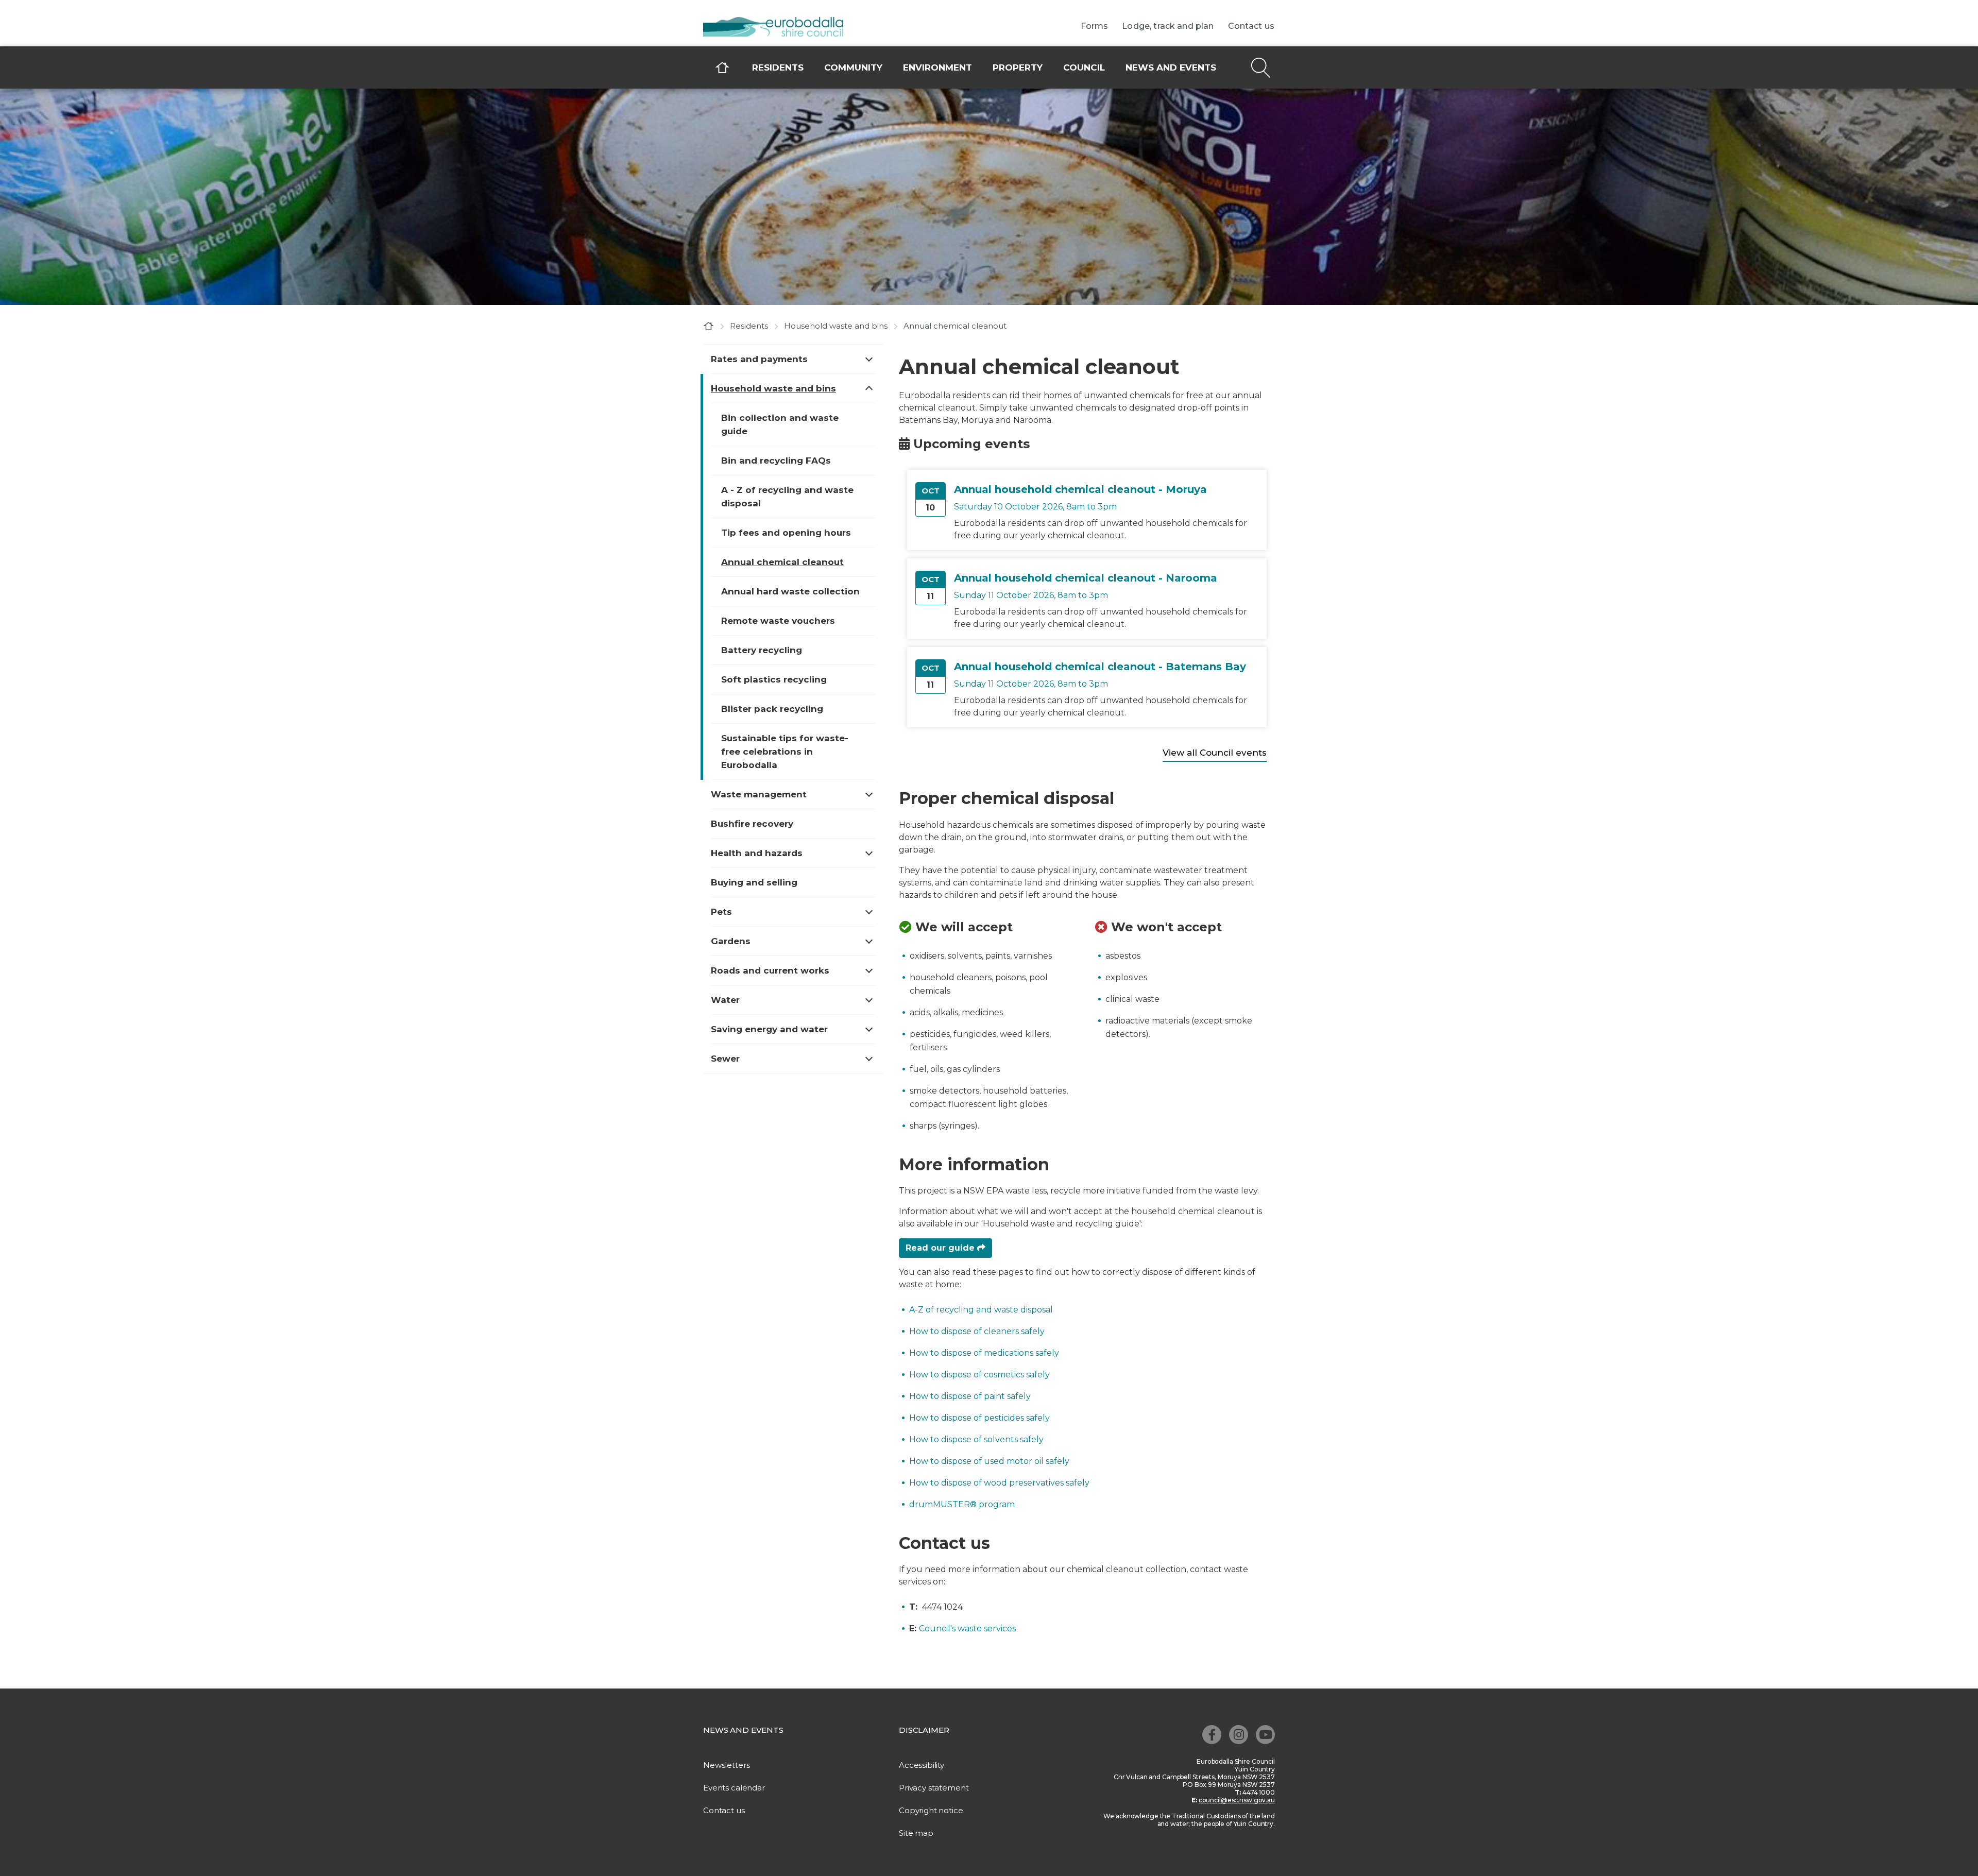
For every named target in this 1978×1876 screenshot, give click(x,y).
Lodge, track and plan (1168, 26)
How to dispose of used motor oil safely (989, 1461)
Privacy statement (934, 1788)
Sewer (725, 1059)
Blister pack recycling (772, 709)
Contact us (1251, 26)
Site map (916, 1833)
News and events (1171, 67)
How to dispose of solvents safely (976, 1439)
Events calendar (734, 1788)
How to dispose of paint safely (970, 1396)
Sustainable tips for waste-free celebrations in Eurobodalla (785, 752)
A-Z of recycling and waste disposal (981, 1310)
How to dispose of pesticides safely (979, 1418)
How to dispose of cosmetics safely (979, 1375)
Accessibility (922, 1765)
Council (1084, 67)
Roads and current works (770, 970)
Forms (1095, 26)
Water (725, 1000)
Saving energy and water (769, 1029)
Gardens (731, 941)
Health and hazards (757, 853)
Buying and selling (754, 882)
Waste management (759, 794)
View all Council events (1215, 753)
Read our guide (941, 1248)
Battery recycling (762, 650)
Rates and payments (759, 359)
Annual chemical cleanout (782, 562)
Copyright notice (931, 1810)
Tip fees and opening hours (786, 533)
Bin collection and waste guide (780, 424)
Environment (937, 67)
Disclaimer (924, 1730)
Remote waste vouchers (778, 621)
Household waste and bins (836, 326)
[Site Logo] (780, 28)
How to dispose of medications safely (984, 1353)
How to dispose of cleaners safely (977, 1331)
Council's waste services (967, 1628)
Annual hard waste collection (790, 591)
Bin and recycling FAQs (776, 461)
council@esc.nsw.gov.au (1237, 1800)
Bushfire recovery (752, 824)
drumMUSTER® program (962, 1504)
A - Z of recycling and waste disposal (787, 497)
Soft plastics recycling (774, 679)
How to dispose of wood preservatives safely (999, 1483)
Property (1018, 67)
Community (853, 67)
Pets (721, 912)
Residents (778, 67)
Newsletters (726, 1765)
